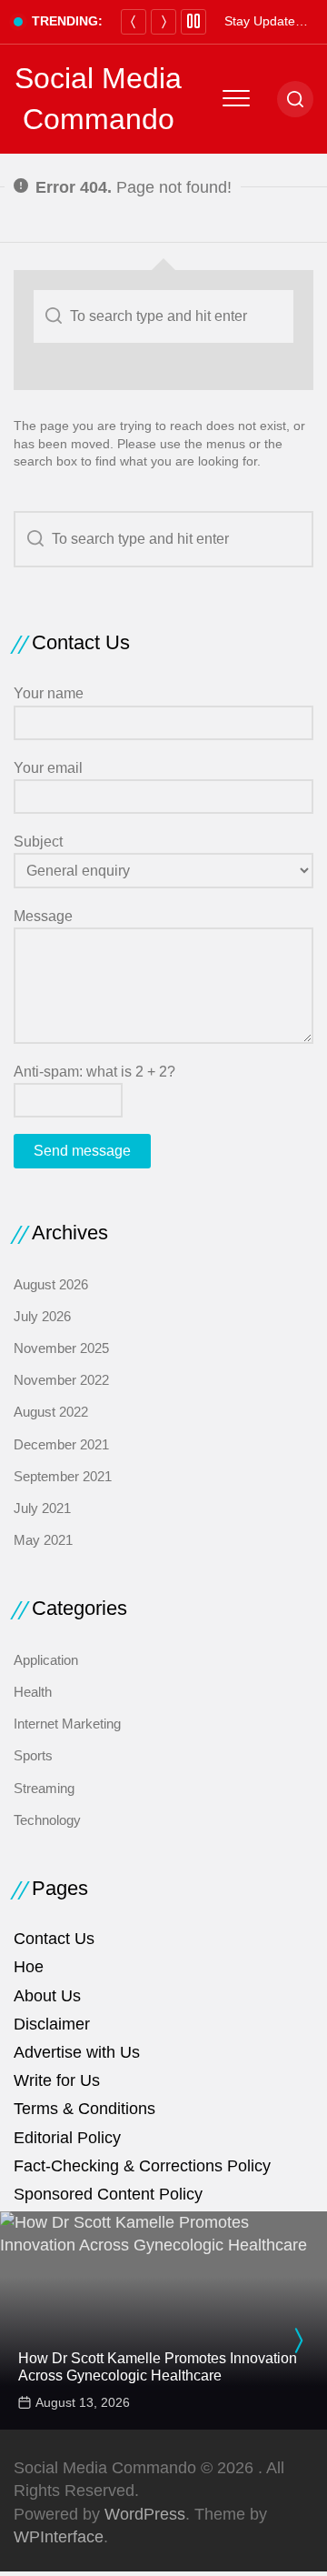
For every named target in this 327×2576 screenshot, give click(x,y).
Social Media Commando (98, 99)
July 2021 (42, 1508)
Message (43, 916)
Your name (49, 693)
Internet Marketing (67, 1724)
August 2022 (51, 1412)
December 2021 (61, 1444)
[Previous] (134, 22)
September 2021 (63, 1476)
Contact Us (54, 1939)
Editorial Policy (67, 2138)
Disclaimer (52, 2024)
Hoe (29, 1967)
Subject (38, 842)
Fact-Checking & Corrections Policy (142, 2166)
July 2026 (42, 1316)
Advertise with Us (77, 2052)
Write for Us (57, 2080)
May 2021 (43, 1540)
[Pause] (193, 22)
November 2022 (61, 1380)
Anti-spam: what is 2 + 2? (94, 1072)
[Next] (163, 22)
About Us (47, 1996)
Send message (82, 1151)
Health (33, 1692)
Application (46, 1660)
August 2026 (51, 1284)
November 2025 (61, 1348)
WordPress (145, 2514)
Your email (48, 768)
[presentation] (298, 2340)
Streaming (44, 1788)
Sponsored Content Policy (108, 2194)
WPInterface (59, 2537)
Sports (33, 1755)
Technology (47, 1820)
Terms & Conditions (84, 2109)
